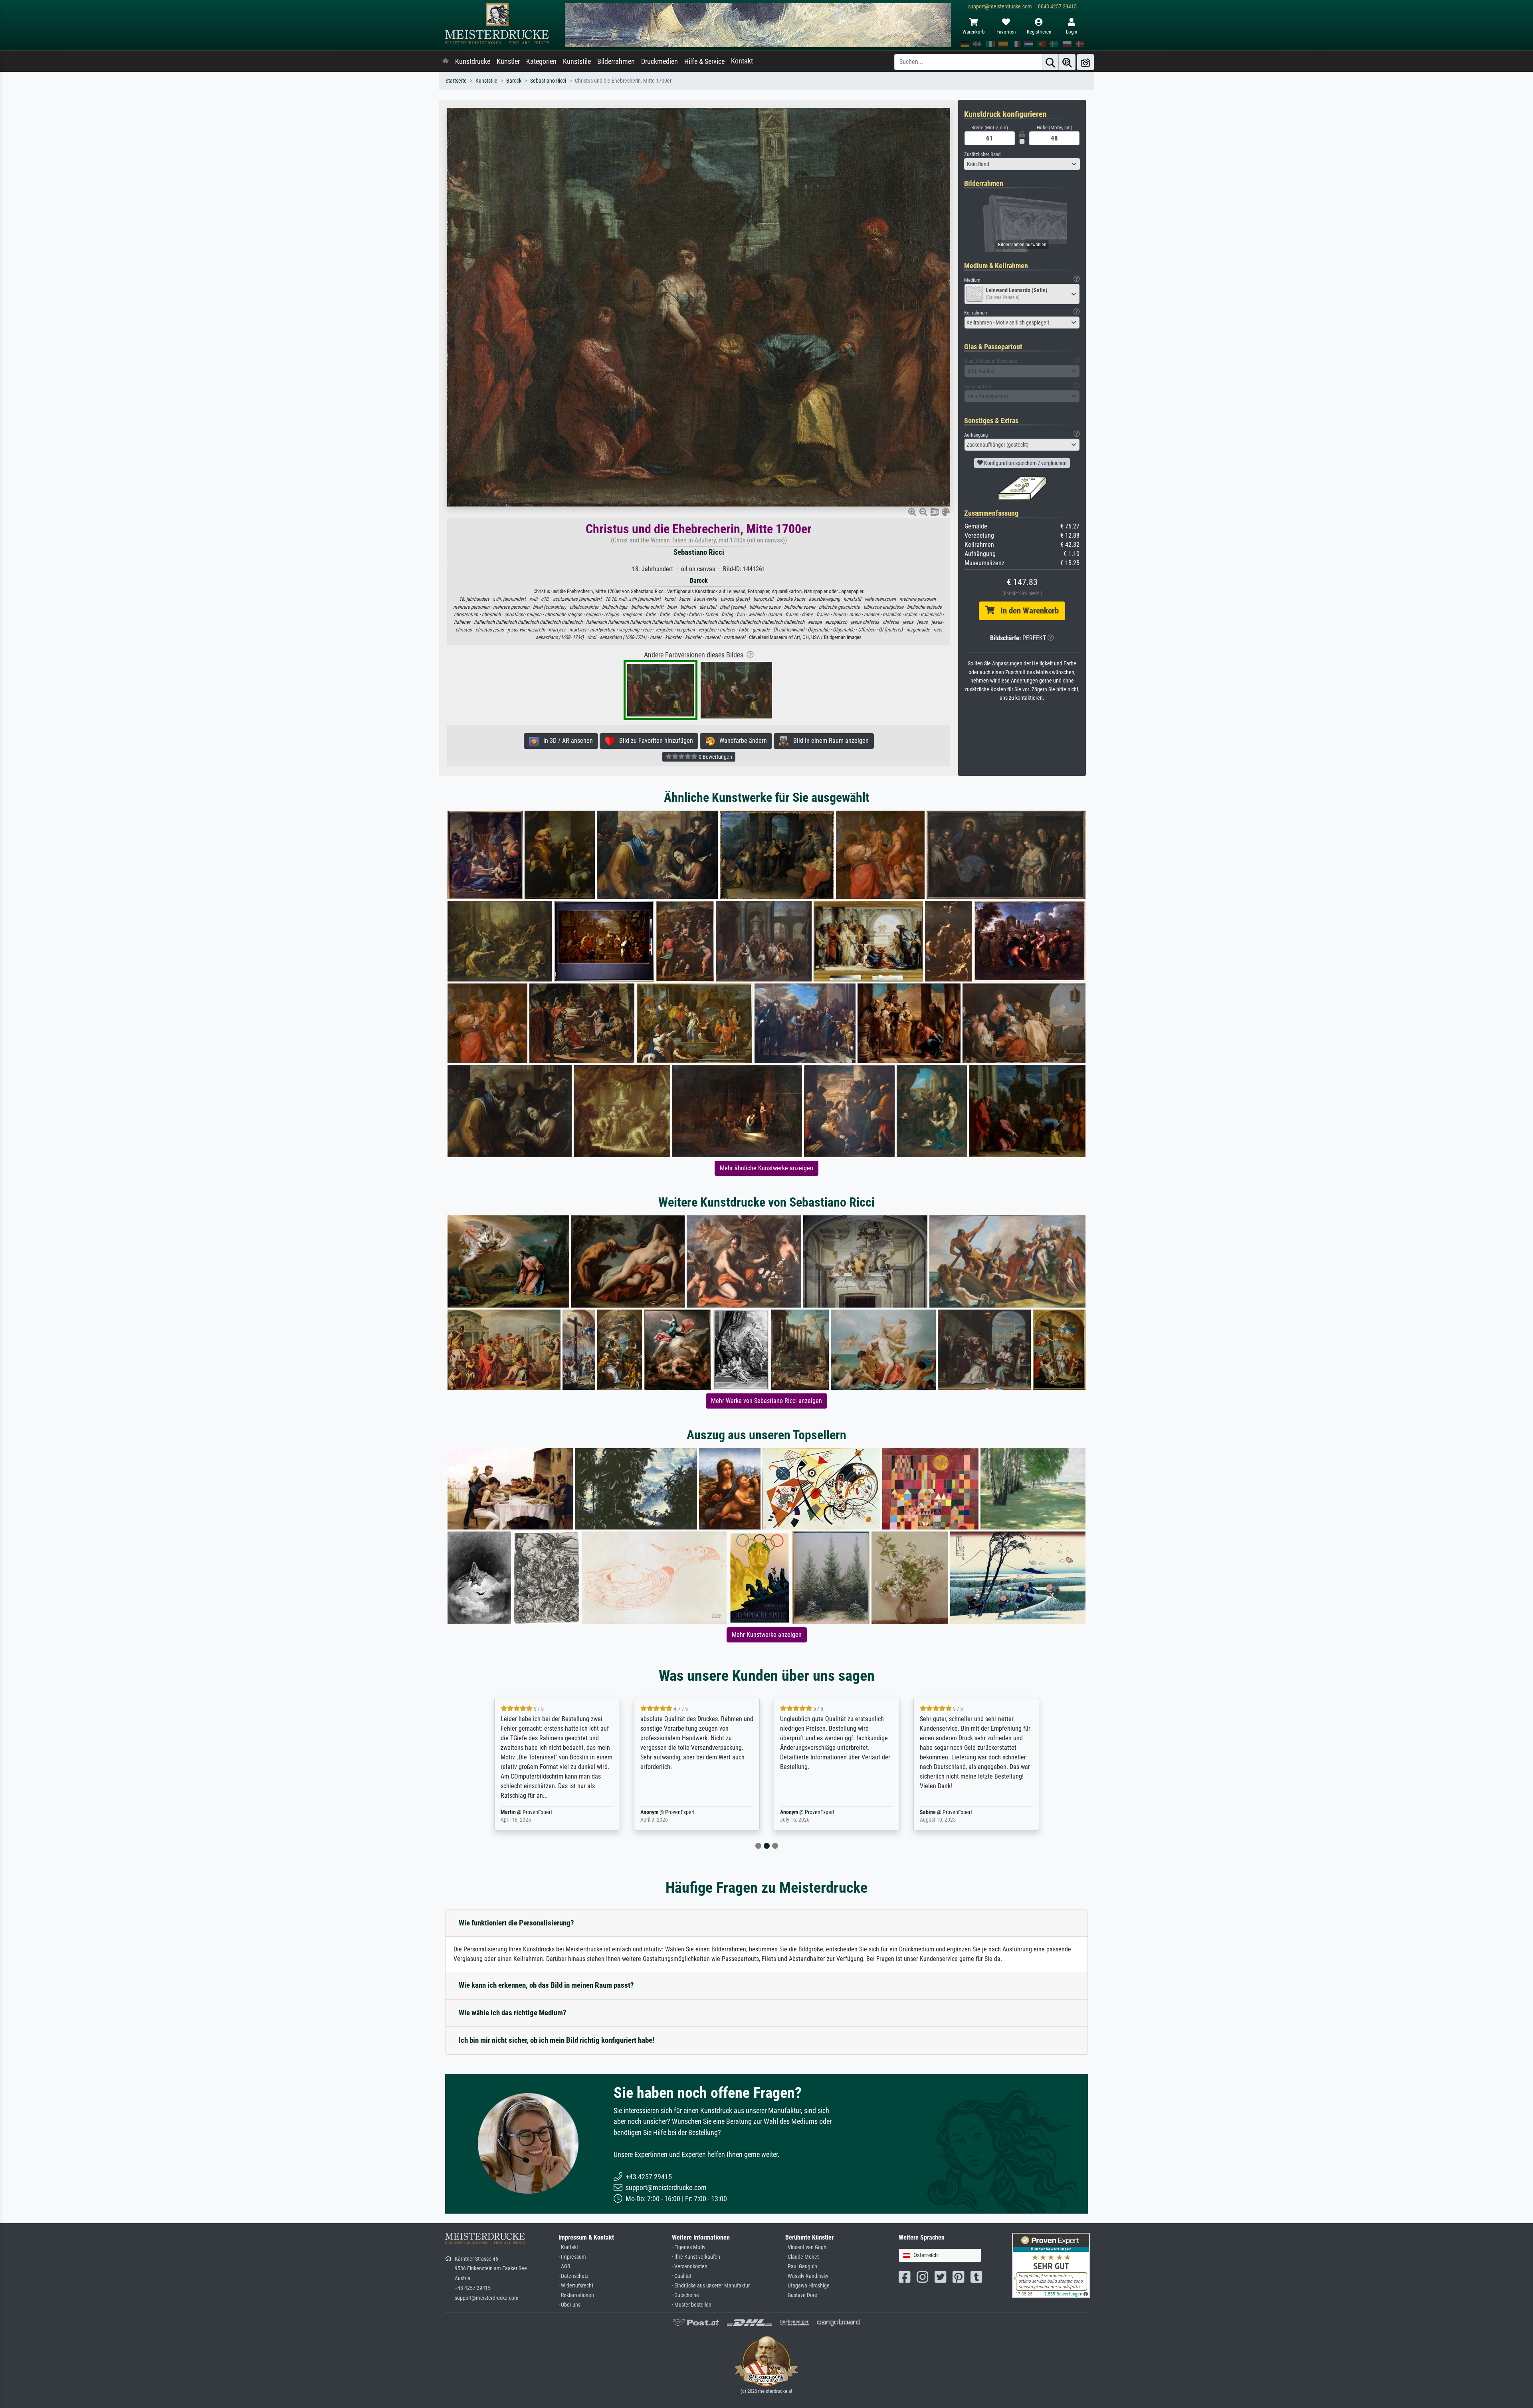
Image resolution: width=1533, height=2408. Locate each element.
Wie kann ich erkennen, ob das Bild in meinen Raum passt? (546, 1985)
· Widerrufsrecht (576, 2286)
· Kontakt (568, 2247)
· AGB (564, 2267)
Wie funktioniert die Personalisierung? (516, 1923)
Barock (514, 81)
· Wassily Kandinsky (807, 2276)
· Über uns (569, 2305)
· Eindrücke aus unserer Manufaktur (711, 2286)
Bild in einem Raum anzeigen (829, 741)
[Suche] (1050, 62)
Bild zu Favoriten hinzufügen (654, 741)
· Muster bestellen (692, 2305)
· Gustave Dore (801, 2295)
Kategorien (541, 61)
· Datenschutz (573, 2276)
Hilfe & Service (704, 61)
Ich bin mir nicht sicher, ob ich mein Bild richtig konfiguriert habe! (557, 2040)
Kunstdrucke (473, 61)
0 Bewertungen (715, 757)
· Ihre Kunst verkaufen (696, 2257)
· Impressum (572, 2257)
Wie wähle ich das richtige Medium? (513, 2013)
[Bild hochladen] (1085, 62)
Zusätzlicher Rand (982, 154)
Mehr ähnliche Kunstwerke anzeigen (766, 1168)
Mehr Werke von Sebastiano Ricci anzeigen (766, 1401)
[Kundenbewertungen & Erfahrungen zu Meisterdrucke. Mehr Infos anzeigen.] (1051, 2265)
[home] (446, 61)
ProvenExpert (532, 1812)
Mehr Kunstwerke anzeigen (767, 1635)
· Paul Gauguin (801, 2267)
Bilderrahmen (616, 61)
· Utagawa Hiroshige (807, 2286)
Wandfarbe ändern (741, 741)
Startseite (456, 81)
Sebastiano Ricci (548, 81)
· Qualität (682, 2276)
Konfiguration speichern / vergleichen (1025, 463)
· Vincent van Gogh (806, 2247)
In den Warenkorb (1027, 611)
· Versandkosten (690, 2267)
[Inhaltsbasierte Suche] (1067, 62)
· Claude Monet (802, 2257)
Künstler (508, 61)
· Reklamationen (576, 2295)
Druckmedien (660, 61)
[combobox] (1022, 164)
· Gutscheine (685, 2295)
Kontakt (742, 61)
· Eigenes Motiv (689, 2247)
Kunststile (577, 61)
